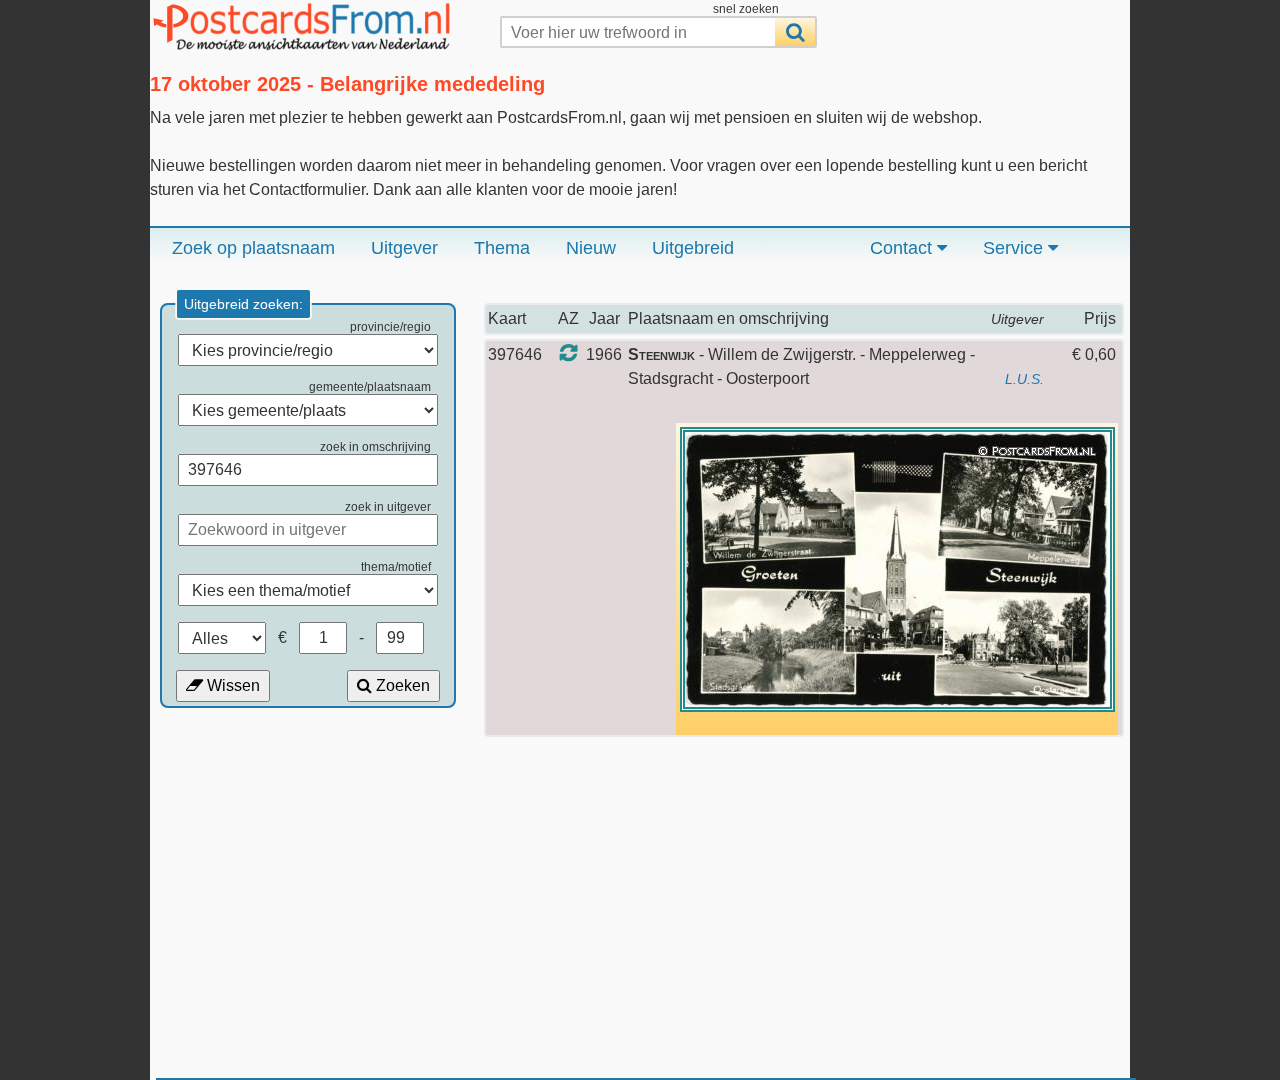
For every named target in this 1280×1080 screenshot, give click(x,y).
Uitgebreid (693, 248)
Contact (903, 248)
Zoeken (401, 685)
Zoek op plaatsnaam (253, 248)
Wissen (231, 685)
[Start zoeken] (795, 32)
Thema (502, 248)
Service (1015, 248)
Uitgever (404, 248)
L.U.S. (1024, 379)
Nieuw (591, 248)
